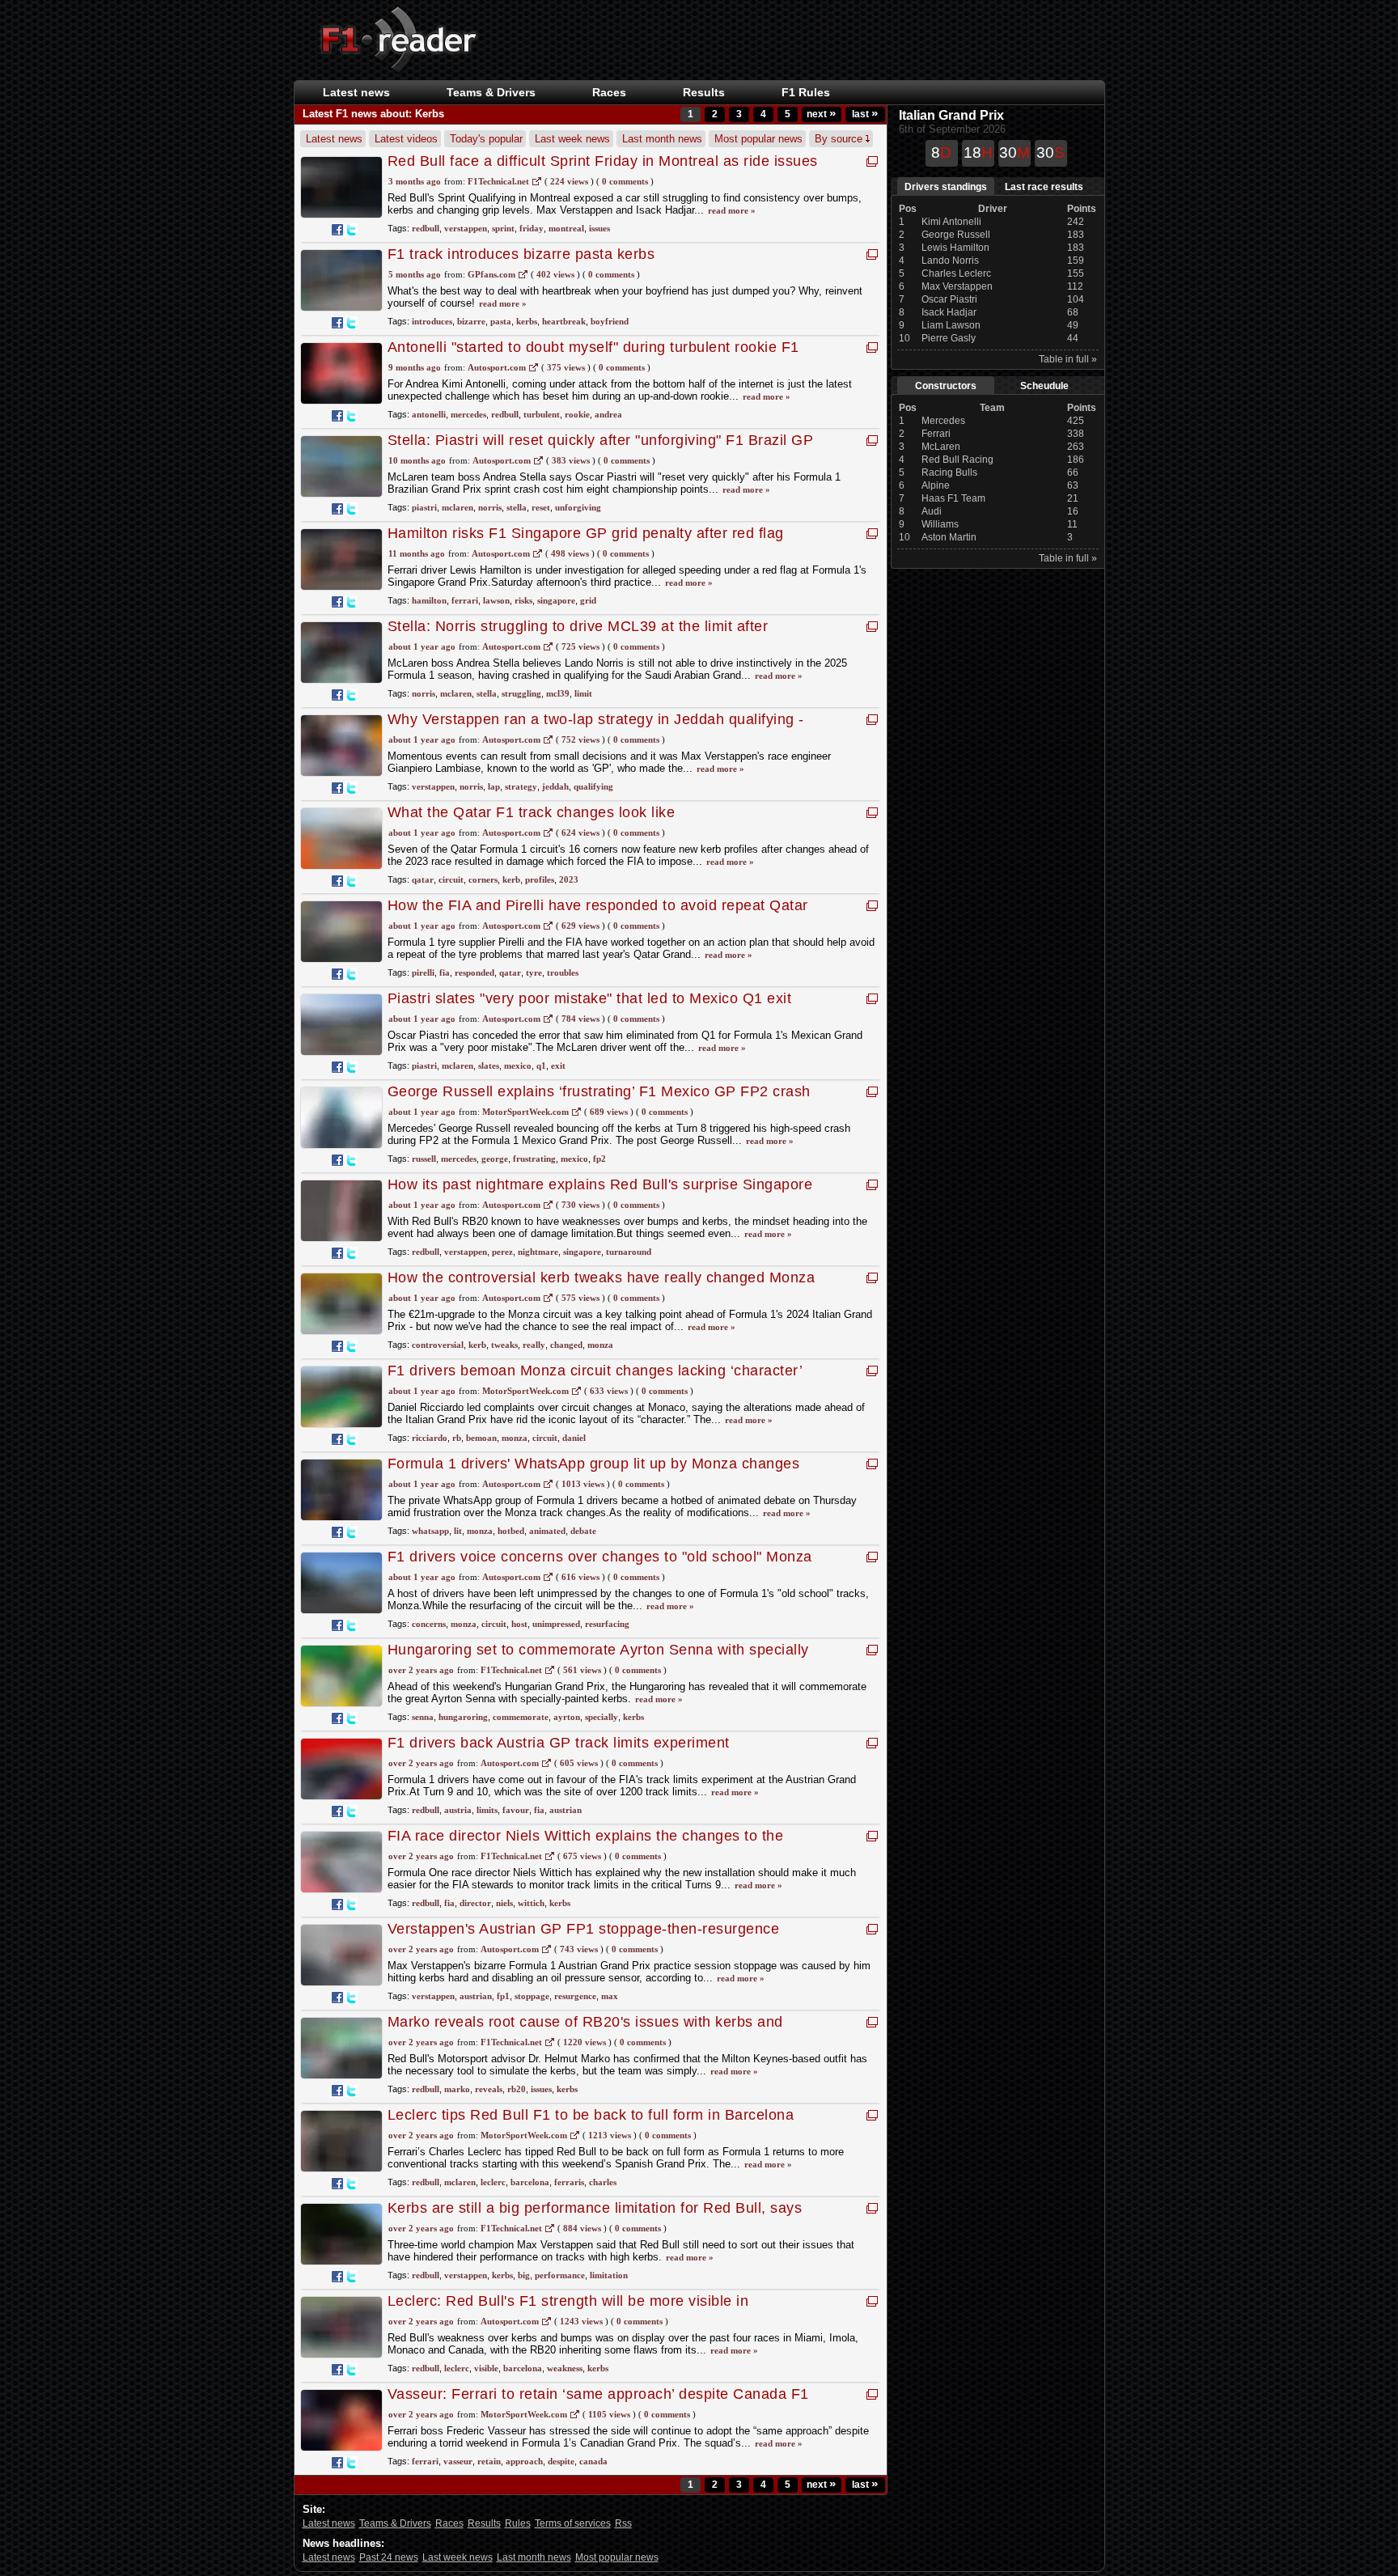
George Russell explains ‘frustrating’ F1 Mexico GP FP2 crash (599, 1091)
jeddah (555, 786)
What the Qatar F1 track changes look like (532, 812)
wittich (531, 1903)
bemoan (481, 1438)
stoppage (532, 1996)
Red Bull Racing (957, 460)
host (519, 1624)
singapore (556, 600)
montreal (566, 228)
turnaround (629, 1252)
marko (457, 2089)
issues (599, 228)
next (821, 114)
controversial (438, 1345)
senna (423, 1717)
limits (487, 1810)
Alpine (936, 485)
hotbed (511, 1531)
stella (517, 507)
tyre (534, 972)
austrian (566, 1810)
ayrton (567, 1717)
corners (483, 879)
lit (458, 1531)
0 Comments (625, 181)
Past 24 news (389, 2557)
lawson (496, 600)
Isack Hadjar (949, 312)
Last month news (662, 139)
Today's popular (486, 139)
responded (474, 972)
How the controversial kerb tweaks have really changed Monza (602, 1277)
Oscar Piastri (949, 299)
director (475, 1903)
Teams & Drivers (395, 2523)
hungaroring (463, 1717)
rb (457, 1438)
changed (566, 1345)
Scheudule (1044, 386)
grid (588, 600)
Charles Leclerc (956, 273)
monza (600, 1345)
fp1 (503, 1996)
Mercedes (943, 421)
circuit (451, 879)
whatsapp (430, 1531)
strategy (521, 786)
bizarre (471, 321)
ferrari (465, 600)
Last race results (1044, 187)
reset (541, 507)
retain (489, 2461)
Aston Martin (949, 537)
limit (583, 693)
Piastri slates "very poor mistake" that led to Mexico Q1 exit (590, 998)
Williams (940, 524)
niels (504, 1903)
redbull (426, 228)
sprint (503, 228)
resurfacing (607, 1624)
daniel (574, 1438)
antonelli (429, 414)
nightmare (538, 1252)
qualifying (593, 786)
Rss (623, 2523)
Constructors (946, 386)
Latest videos (406, 139)
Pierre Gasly (949, 338)
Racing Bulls (949, 472)
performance (560, 2275)
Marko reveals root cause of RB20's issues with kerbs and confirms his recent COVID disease (585, 2030)
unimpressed (556, 1624)
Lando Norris (950, 261)
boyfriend (610, 321)
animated (547, 1531)
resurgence (575, 1996)
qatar (423, 879)
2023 (569, 879)
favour (516, 1810)
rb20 (517, 2089)
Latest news (356, 92)
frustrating (534, 1159)
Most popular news (758, 139)
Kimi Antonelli (951, 222)
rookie (577, 414)
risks (523, 600)
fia (445, 972)
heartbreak (564, 321)
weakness (565, 2368)
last (865, 114)
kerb (511, 879)
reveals (489, 2089)
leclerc (493, 2182)
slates (489, 1066)
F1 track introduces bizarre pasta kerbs (521, 254)
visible (486, 2368)
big (524, 2275)
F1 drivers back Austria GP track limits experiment (559, 1743)
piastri (424, 507)
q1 (541, 1066)
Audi (932, 511)
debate (583, 1531)
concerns (429, 1624)
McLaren (941, 447)
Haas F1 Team (953, 498)
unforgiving (578, 507)
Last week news (572, 139)
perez (502, 1252)
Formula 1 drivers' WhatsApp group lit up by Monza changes (594, 1464)
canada (593, 2461)
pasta (501, 321)
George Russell (956, 235)
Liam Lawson (951, 325)
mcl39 (558, 693)
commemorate (521, 1717)
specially (602, 1717)
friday (532, 228)
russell (424, 1159)
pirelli (423, 972)
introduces (432, 321)
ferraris (569, 2182)
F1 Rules (806, 92)
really (534, 1345)
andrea (608, 414)
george (495, 1159)
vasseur (458, 2461)
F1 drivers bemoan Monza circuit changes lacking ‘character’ (595, 1371)
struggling (521, 693)
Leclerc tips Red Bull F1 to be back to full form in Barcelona (591, 2115)
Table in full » (1068, 359)
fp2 (599, 1159)
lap (494, 786)
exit (558, 1066)
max (610, 1996)
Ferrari (936, 434)
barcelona (530, 2182)
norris (490, 507)
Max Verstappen (957, 286)
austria (458, 1810)
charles (603, 2182)
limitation (609, 2275)
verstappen (466, 228)
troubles (563, 972)
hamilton (429, 600)
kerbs (527, 321)
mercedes (468, 414)
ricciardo (430, 1438)
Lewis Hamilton (955, 248)
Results (704, 92)
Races (609, 92)
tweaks (504, 1345)
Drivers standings (946, 187)
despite (561, 2461)
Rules (518, 2523)
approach (524, 2461)
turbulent (542, 414)
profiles (540, 879)
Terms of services (573, 2523)
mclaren (458, 507)
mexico (518, 1066)
